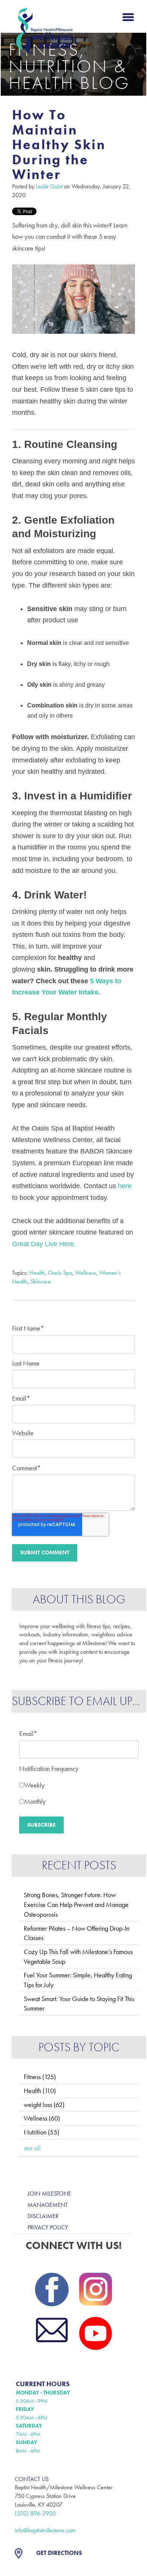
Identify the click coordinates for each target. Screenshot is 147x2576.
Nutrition (41, 2132)
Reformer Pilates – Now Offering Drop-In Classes (77, 1933)
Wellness (86, 1273)
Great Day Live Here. (44, 1244)
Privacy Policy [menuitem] (48, 2227)
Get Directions (59, 2553)
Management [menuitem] (48, 2205)
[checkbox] (79, 1791)
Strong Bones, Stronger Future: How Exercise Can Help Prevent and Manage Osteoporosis (76, 1904)
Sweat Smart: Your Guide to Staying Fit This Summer (79, 2004)
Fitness (40, 2077)
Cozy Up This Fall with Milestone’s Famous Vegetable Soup (78, 1956)
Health (37, 1273)
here (125, 1186)
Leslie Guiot (49, 186)
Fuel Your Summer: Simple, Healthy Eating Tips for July (78, 1980)
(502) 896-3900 (35, 2513)
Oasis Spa (60, 1273)
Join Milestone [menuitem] (49, 2193)
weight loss (44, 2105)
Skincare (41, 1281)
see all (32, 2148)
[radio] (79, 1783)
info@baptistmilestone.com (45, 2530)
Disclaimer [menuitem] (43, 2216)
